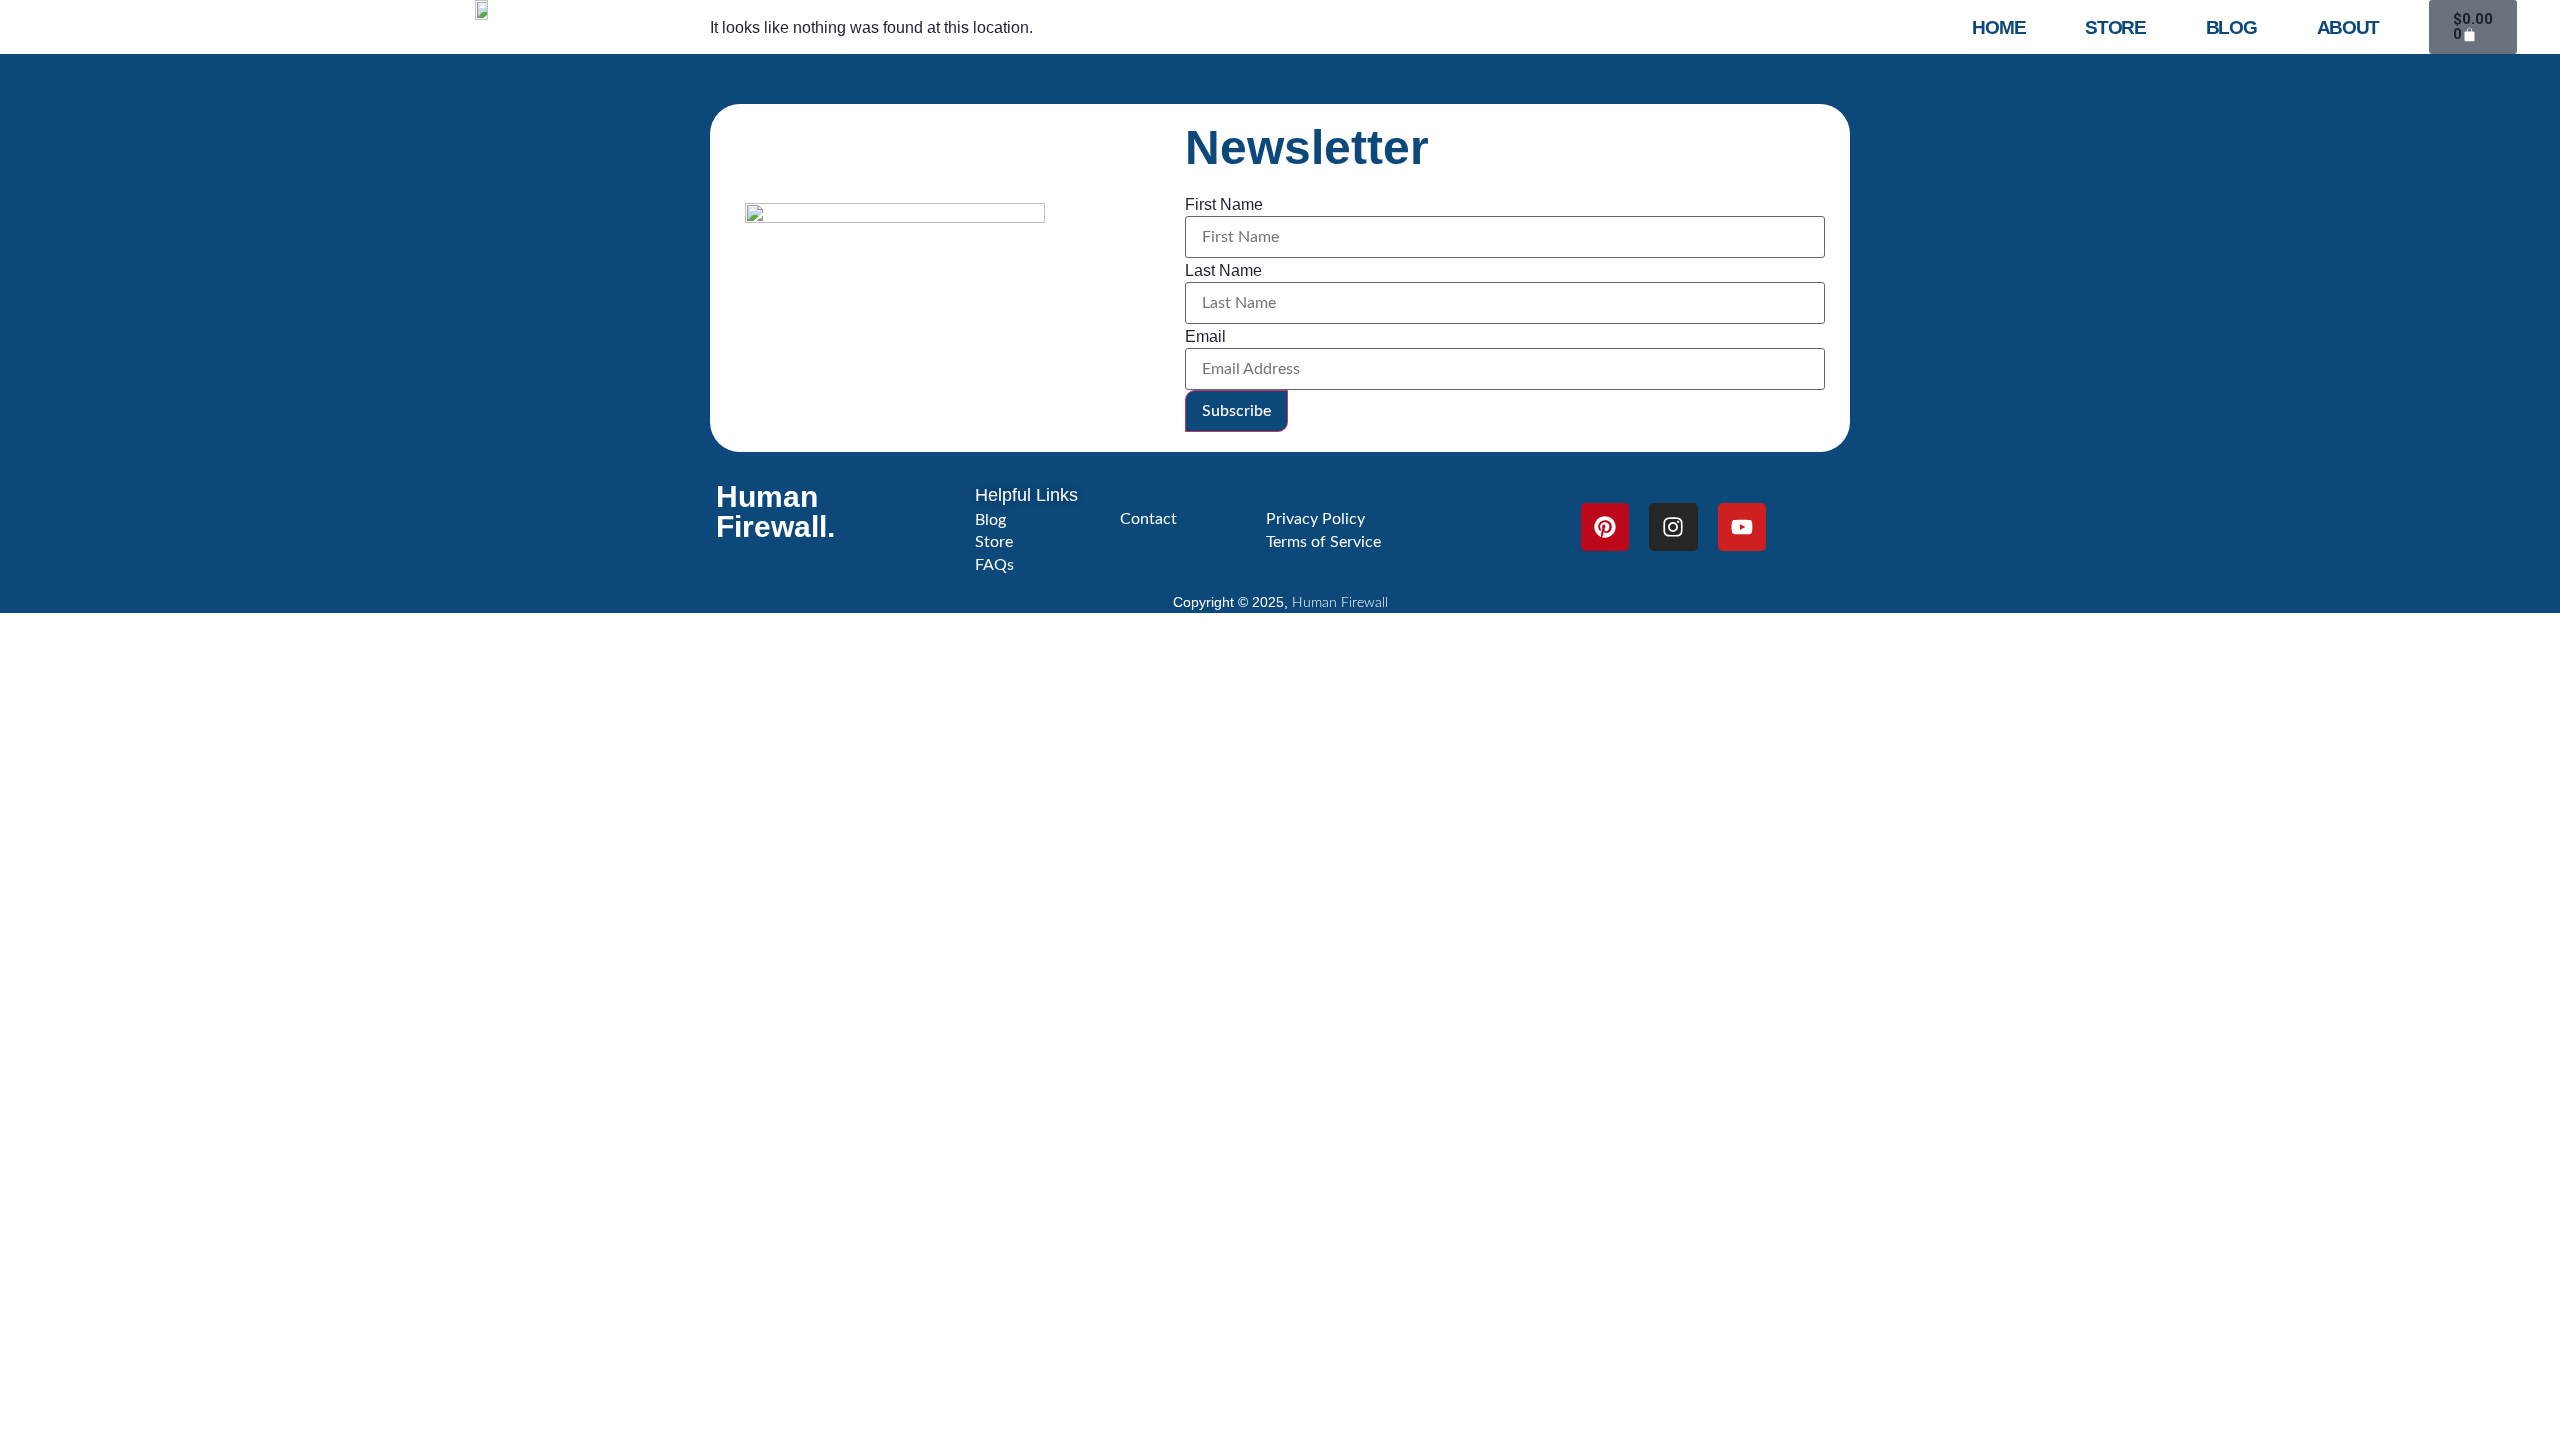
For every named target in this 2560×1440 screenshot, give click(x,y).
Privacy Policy (1315, 519)
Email (1205, 337)
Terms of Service (1323, 542)
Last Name (1223, 271)
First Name (1224, 205)
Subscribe (1236, 411)
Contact (1148, 519)
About (2348, 27)
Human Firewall (1340, 603)
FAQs (994, 565)
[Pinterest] (1605, 527)
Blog (2231, 27)
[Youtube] (1742, 527)
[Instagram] (1673, 527)
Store (2115, 27)
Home (1998, 27)
